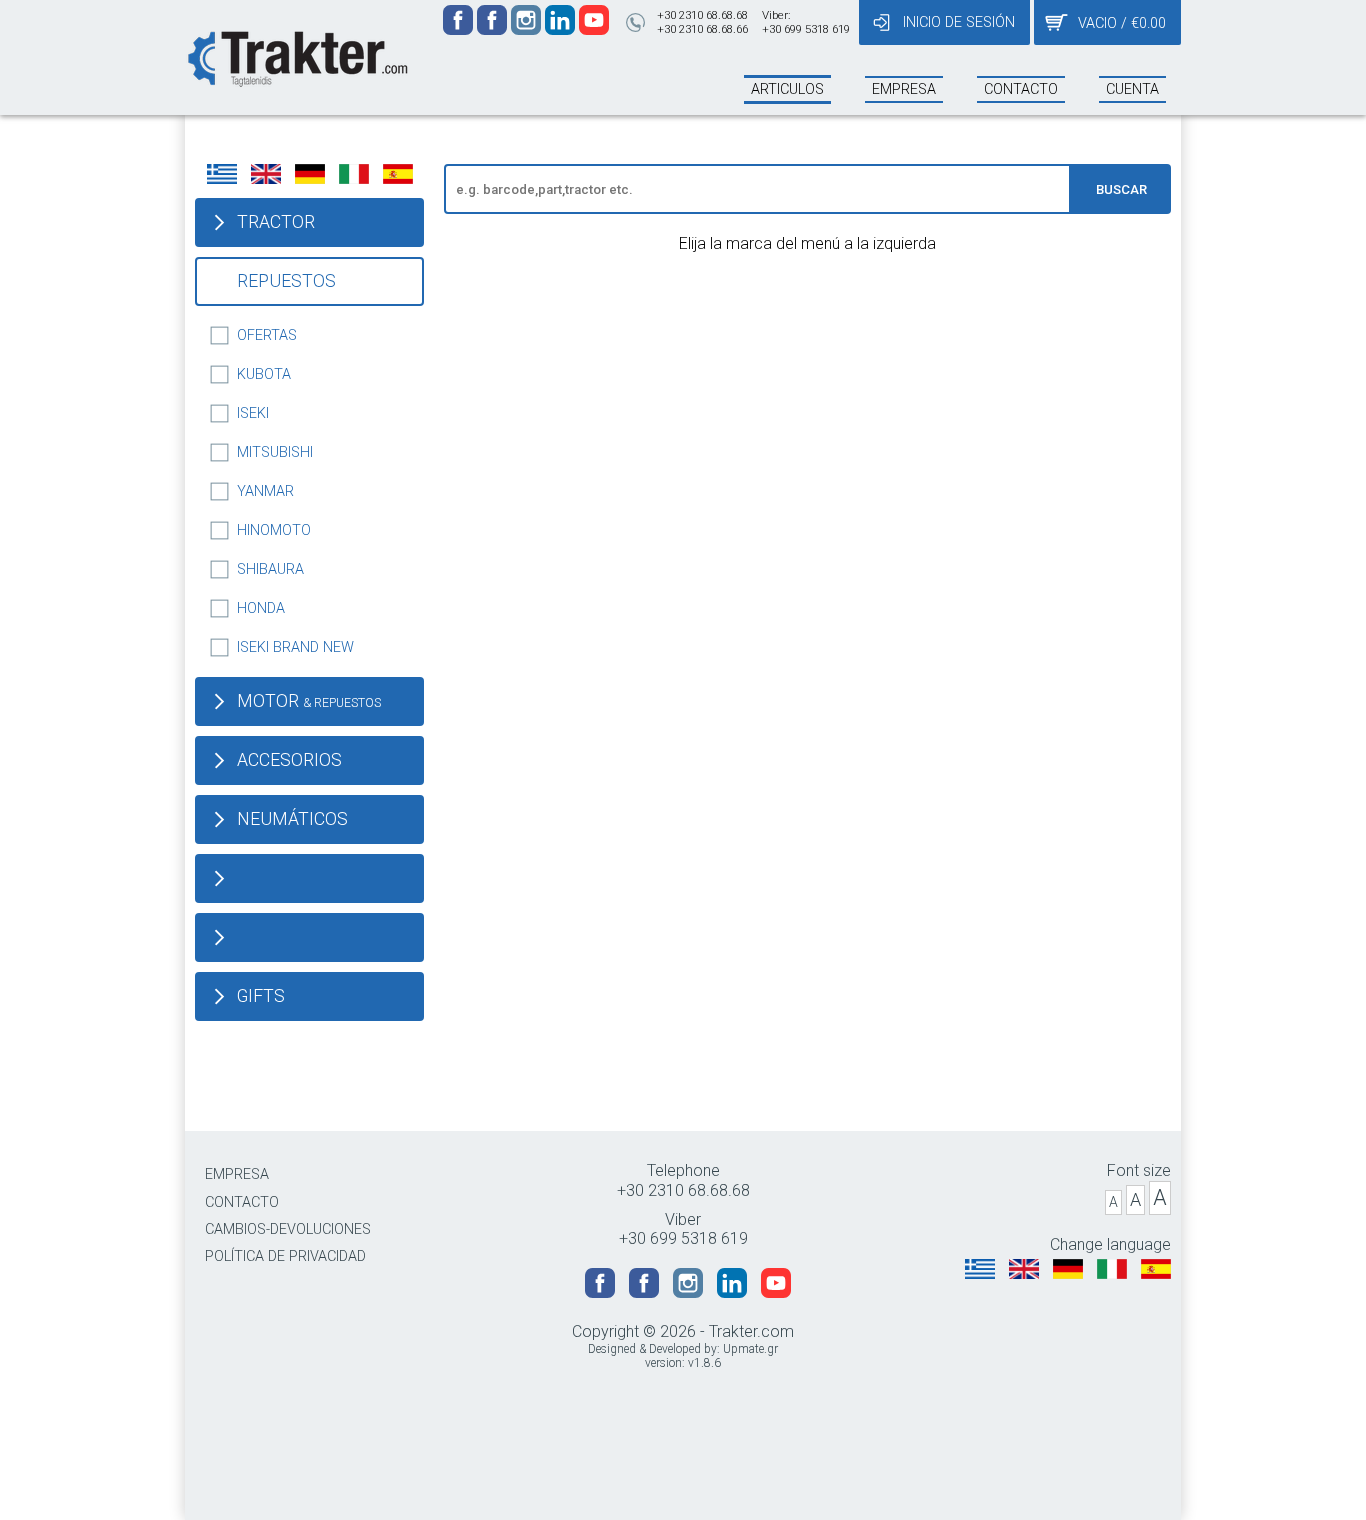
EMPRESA (237, 1174)
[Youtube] (594, 29)
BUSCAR (1121, 189)
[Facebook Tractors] (460, 29)
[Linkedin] (562, 29)
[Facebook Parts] (494, 29)
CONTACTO (242, 1202)
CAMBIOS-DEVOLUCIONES (288, 1229)
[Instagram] (528, 29)
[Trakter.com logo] (296, 56)
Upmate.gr (750, 1349)
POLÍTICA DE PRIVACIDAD (285, 1256)
